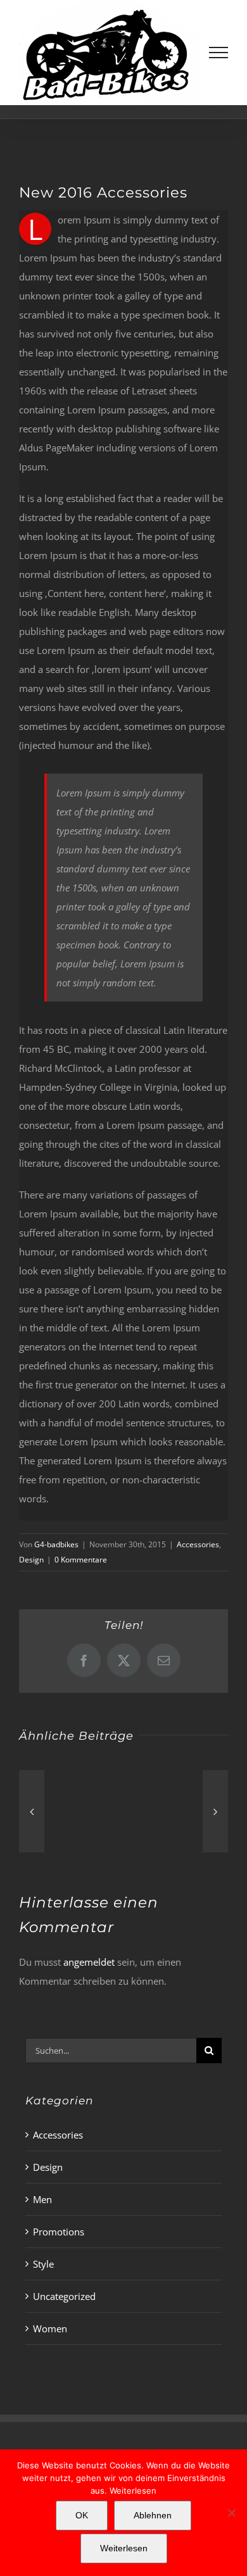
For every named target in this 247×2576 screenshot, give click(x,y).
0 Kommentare (81, 1560)
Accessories (198, 1544)
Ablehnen (153, 2515)
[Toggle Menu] (219, 53)
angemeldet (89, 1962)
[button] (32, 1811)
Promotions (59, 2232)
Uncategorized (64, 2296)
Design (31, 1560)
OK (82, 2515)
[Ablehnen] (231, 2513)
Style (43, 2264)
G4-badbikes (56, 1544)
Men (42, 2199)
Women (50, 2328)
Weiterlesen (133, 2491)
